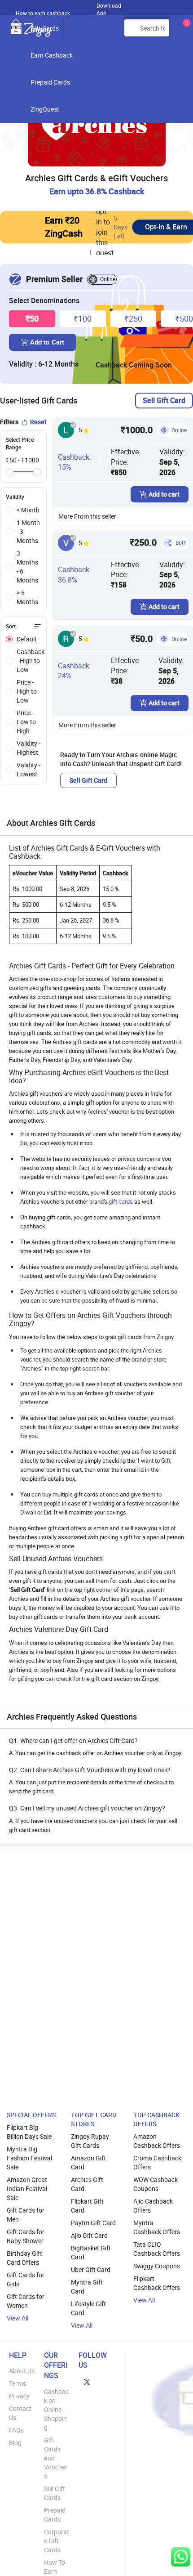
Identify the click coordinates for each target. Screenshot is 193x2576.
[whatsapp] (181, 2557)
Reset (38, 422)
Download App (109, 7)
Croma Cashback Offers (157, 2162)
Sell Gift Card (164, 400)
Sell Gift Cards (55, 2493)
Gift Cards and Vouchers (56, 2458)
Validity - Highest (29, 748)
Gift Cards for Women (26, 2301)
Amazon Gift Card (88, 2162)
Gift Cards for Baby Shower (26, 2236)
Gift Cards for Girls (26, 2279)
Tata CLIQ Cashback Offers (157, 2249)
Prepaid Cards (50, 82)
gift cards (121, 1201)
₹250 (133, 318)
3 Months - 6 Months (27, 567)
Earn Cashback (52, 55)
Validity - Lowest (29, 769)
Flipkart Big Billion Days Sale (29, 2132)
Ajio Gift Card (89, 2235)
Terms (18, 2383)
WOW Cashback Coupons (156, 2184)
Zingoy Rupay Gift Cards (90, 2141)
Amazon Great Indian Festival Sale (27, 2188)
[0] (185, 31)
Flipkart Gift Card (87, 2206)
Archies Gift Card (87, 2184)
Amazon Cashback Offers (157, 2141)
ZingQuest (45, 109)
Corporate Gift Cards (57, 2541)
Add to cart (164, 494)
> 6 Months (27, 597)
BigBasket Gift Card (91, 2252)
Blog (15, 2443)
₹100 (83, 318)
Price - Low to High (26, 722)
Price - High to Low (27, 691)
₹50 (32, 318)
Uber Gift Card (91, 2269)
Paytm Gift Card (93, 2223)
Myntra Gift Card (87, 2287)
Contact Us (20, 2413)
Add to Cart (47, 342)
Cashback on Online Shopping (56, 2409)
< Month (28, 510)
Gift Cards (45, 28)
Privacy (19, 2396)
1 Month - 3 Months (28, 531)
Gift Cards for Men (26, 2215)
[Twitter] (87, 2381)
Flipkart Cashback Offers (157, 2283)
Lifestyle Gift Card (88, 2308)
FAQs (16, 2430)
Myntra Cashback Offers (157, 2227)
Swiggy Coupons (157, 2266)
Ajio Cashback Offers (153, 2206)
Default (27, 639)
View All (18, 2318)
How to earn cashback (44, 13)
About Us (22, 2371)
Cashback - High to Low (31, 661)
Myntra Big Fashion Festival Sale (29, 2158)
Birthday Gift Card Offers (24, 2258)
